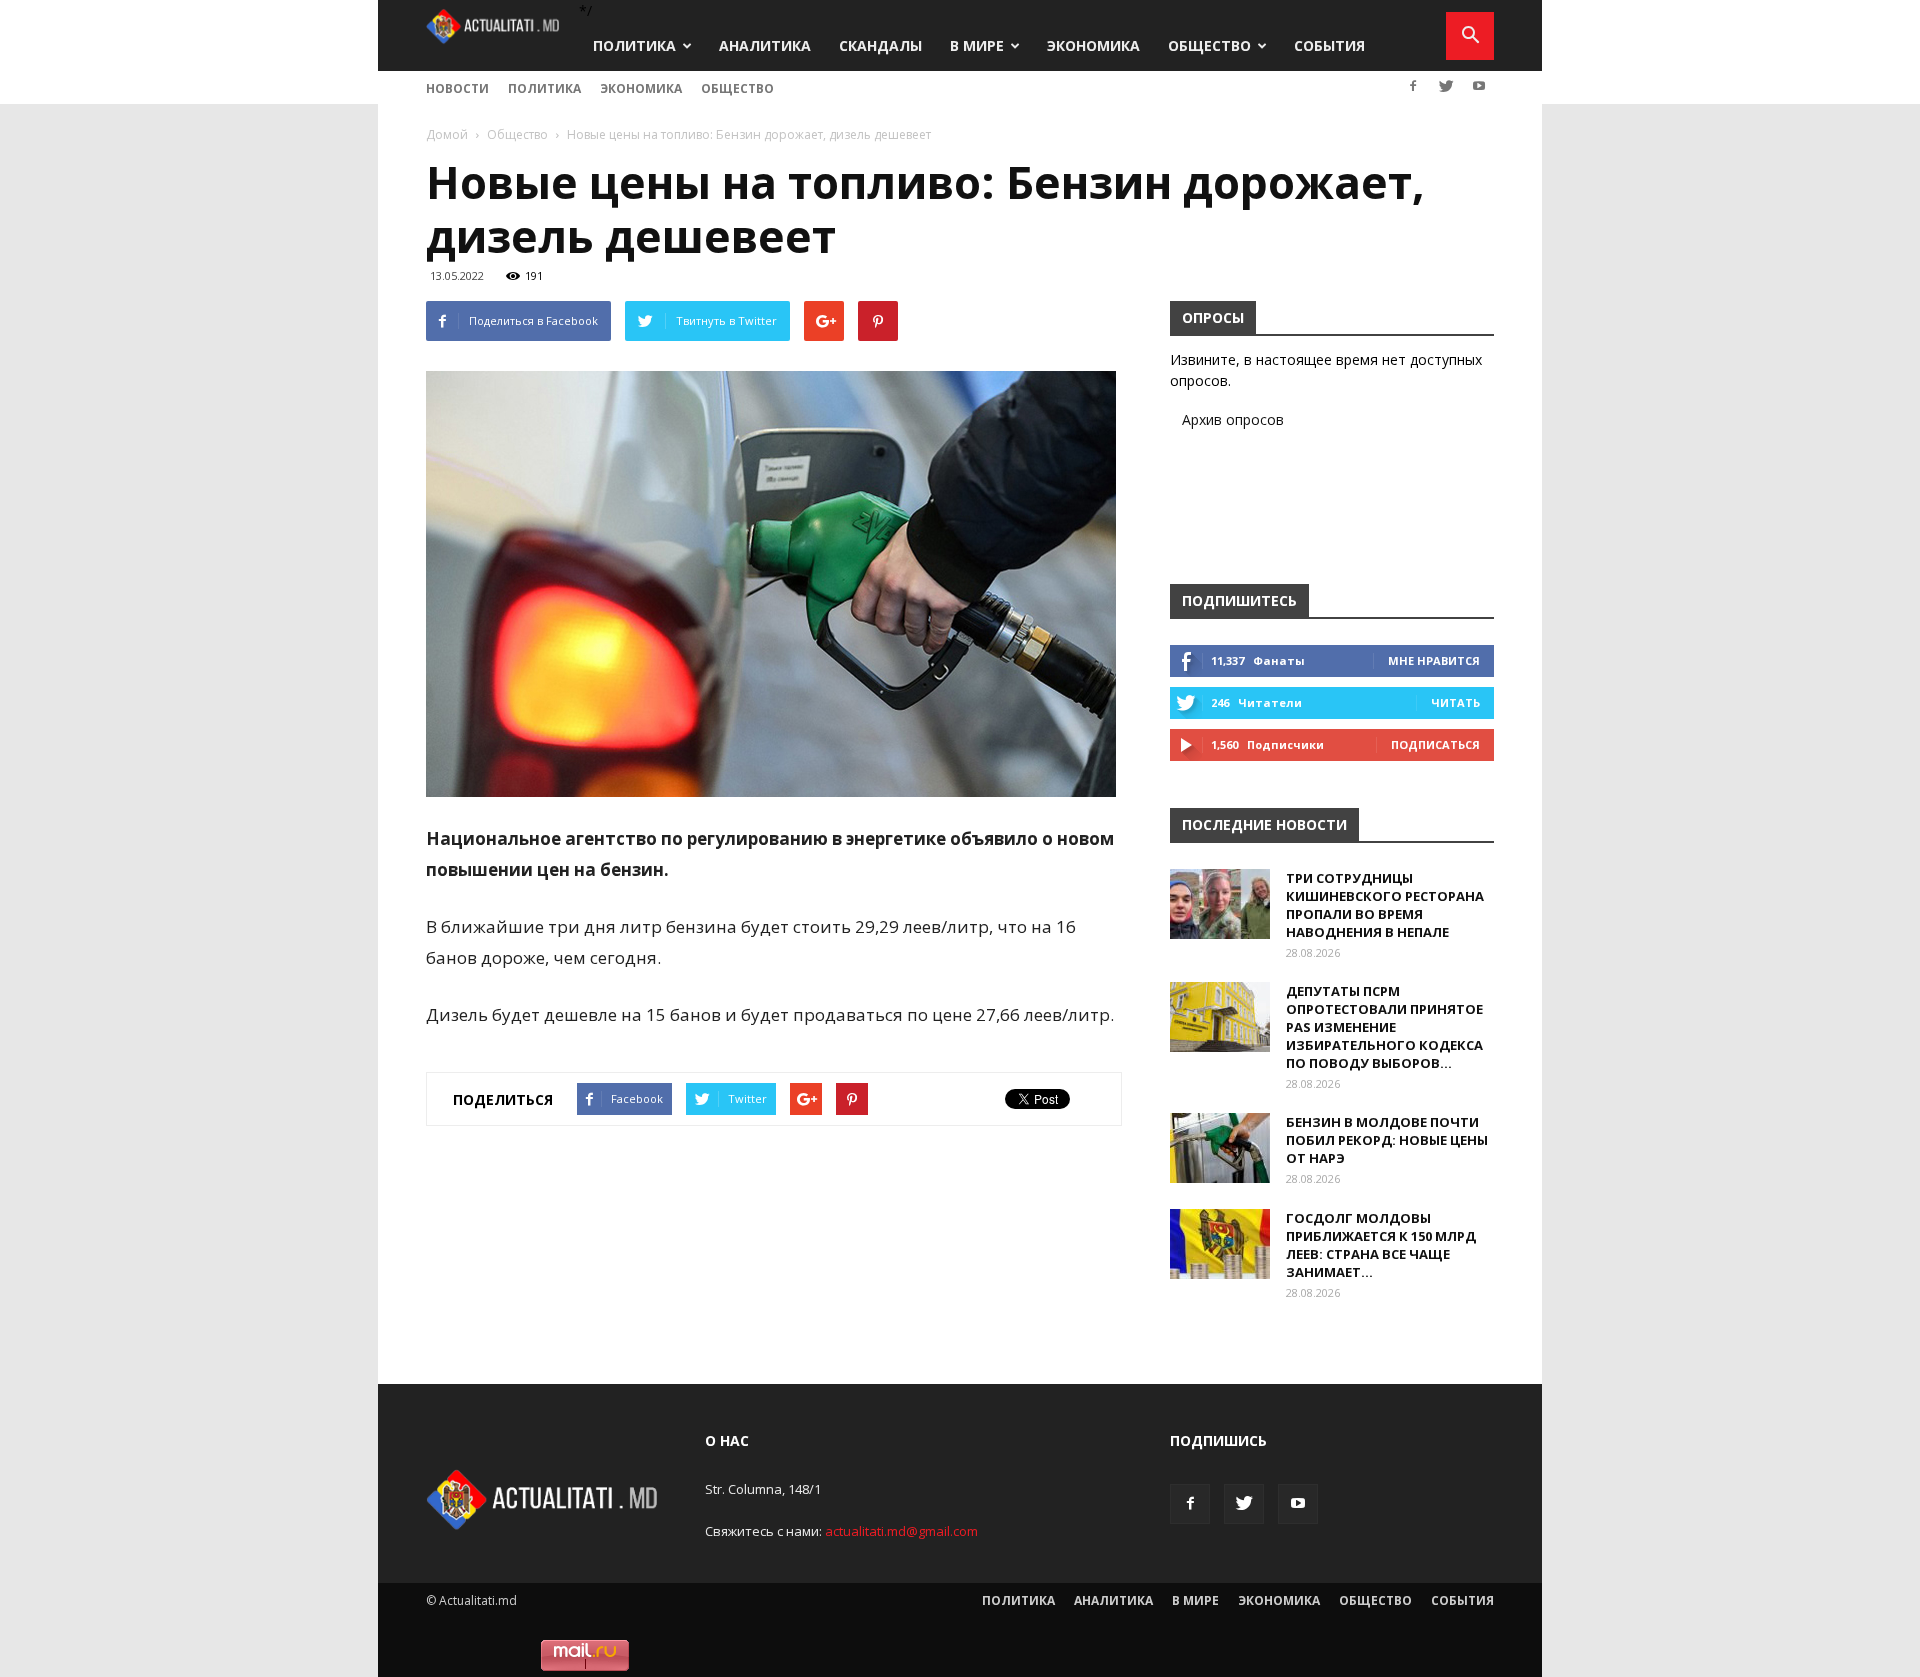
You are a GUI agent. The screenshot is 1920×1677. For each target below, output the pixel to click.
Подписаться (1435, 744)
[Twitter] (1446, 86)
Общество (1209, 45)
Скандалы (880, 45)
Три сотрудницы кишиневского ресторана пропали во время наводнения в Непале (1385, 905)
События (1329, 45)
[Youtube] (1479, 86)
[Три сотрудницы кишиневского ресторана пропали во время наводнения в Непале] (1220, 904)
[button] (1470, 36)
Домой (447, 134)
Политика (634, 45)
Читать (1455, 702)
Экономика (1093, 45)
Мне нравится (1434, 660)
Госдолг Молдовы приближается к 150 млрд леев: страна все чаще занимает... (1381, 1245)
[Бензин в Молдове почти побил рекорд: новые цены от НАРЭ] (1220, 1148)
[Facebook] (1413, 86)
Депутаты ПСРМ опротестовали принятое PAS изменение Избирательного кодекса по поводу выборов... (1384, 1027)
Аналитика (765, 45)
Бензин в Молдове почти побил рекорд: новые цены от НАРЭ (1387, 1140)
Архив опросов (1233, 419)
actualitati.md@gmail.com (901, 1531)
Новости (457, 88)
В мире (977, 45)
